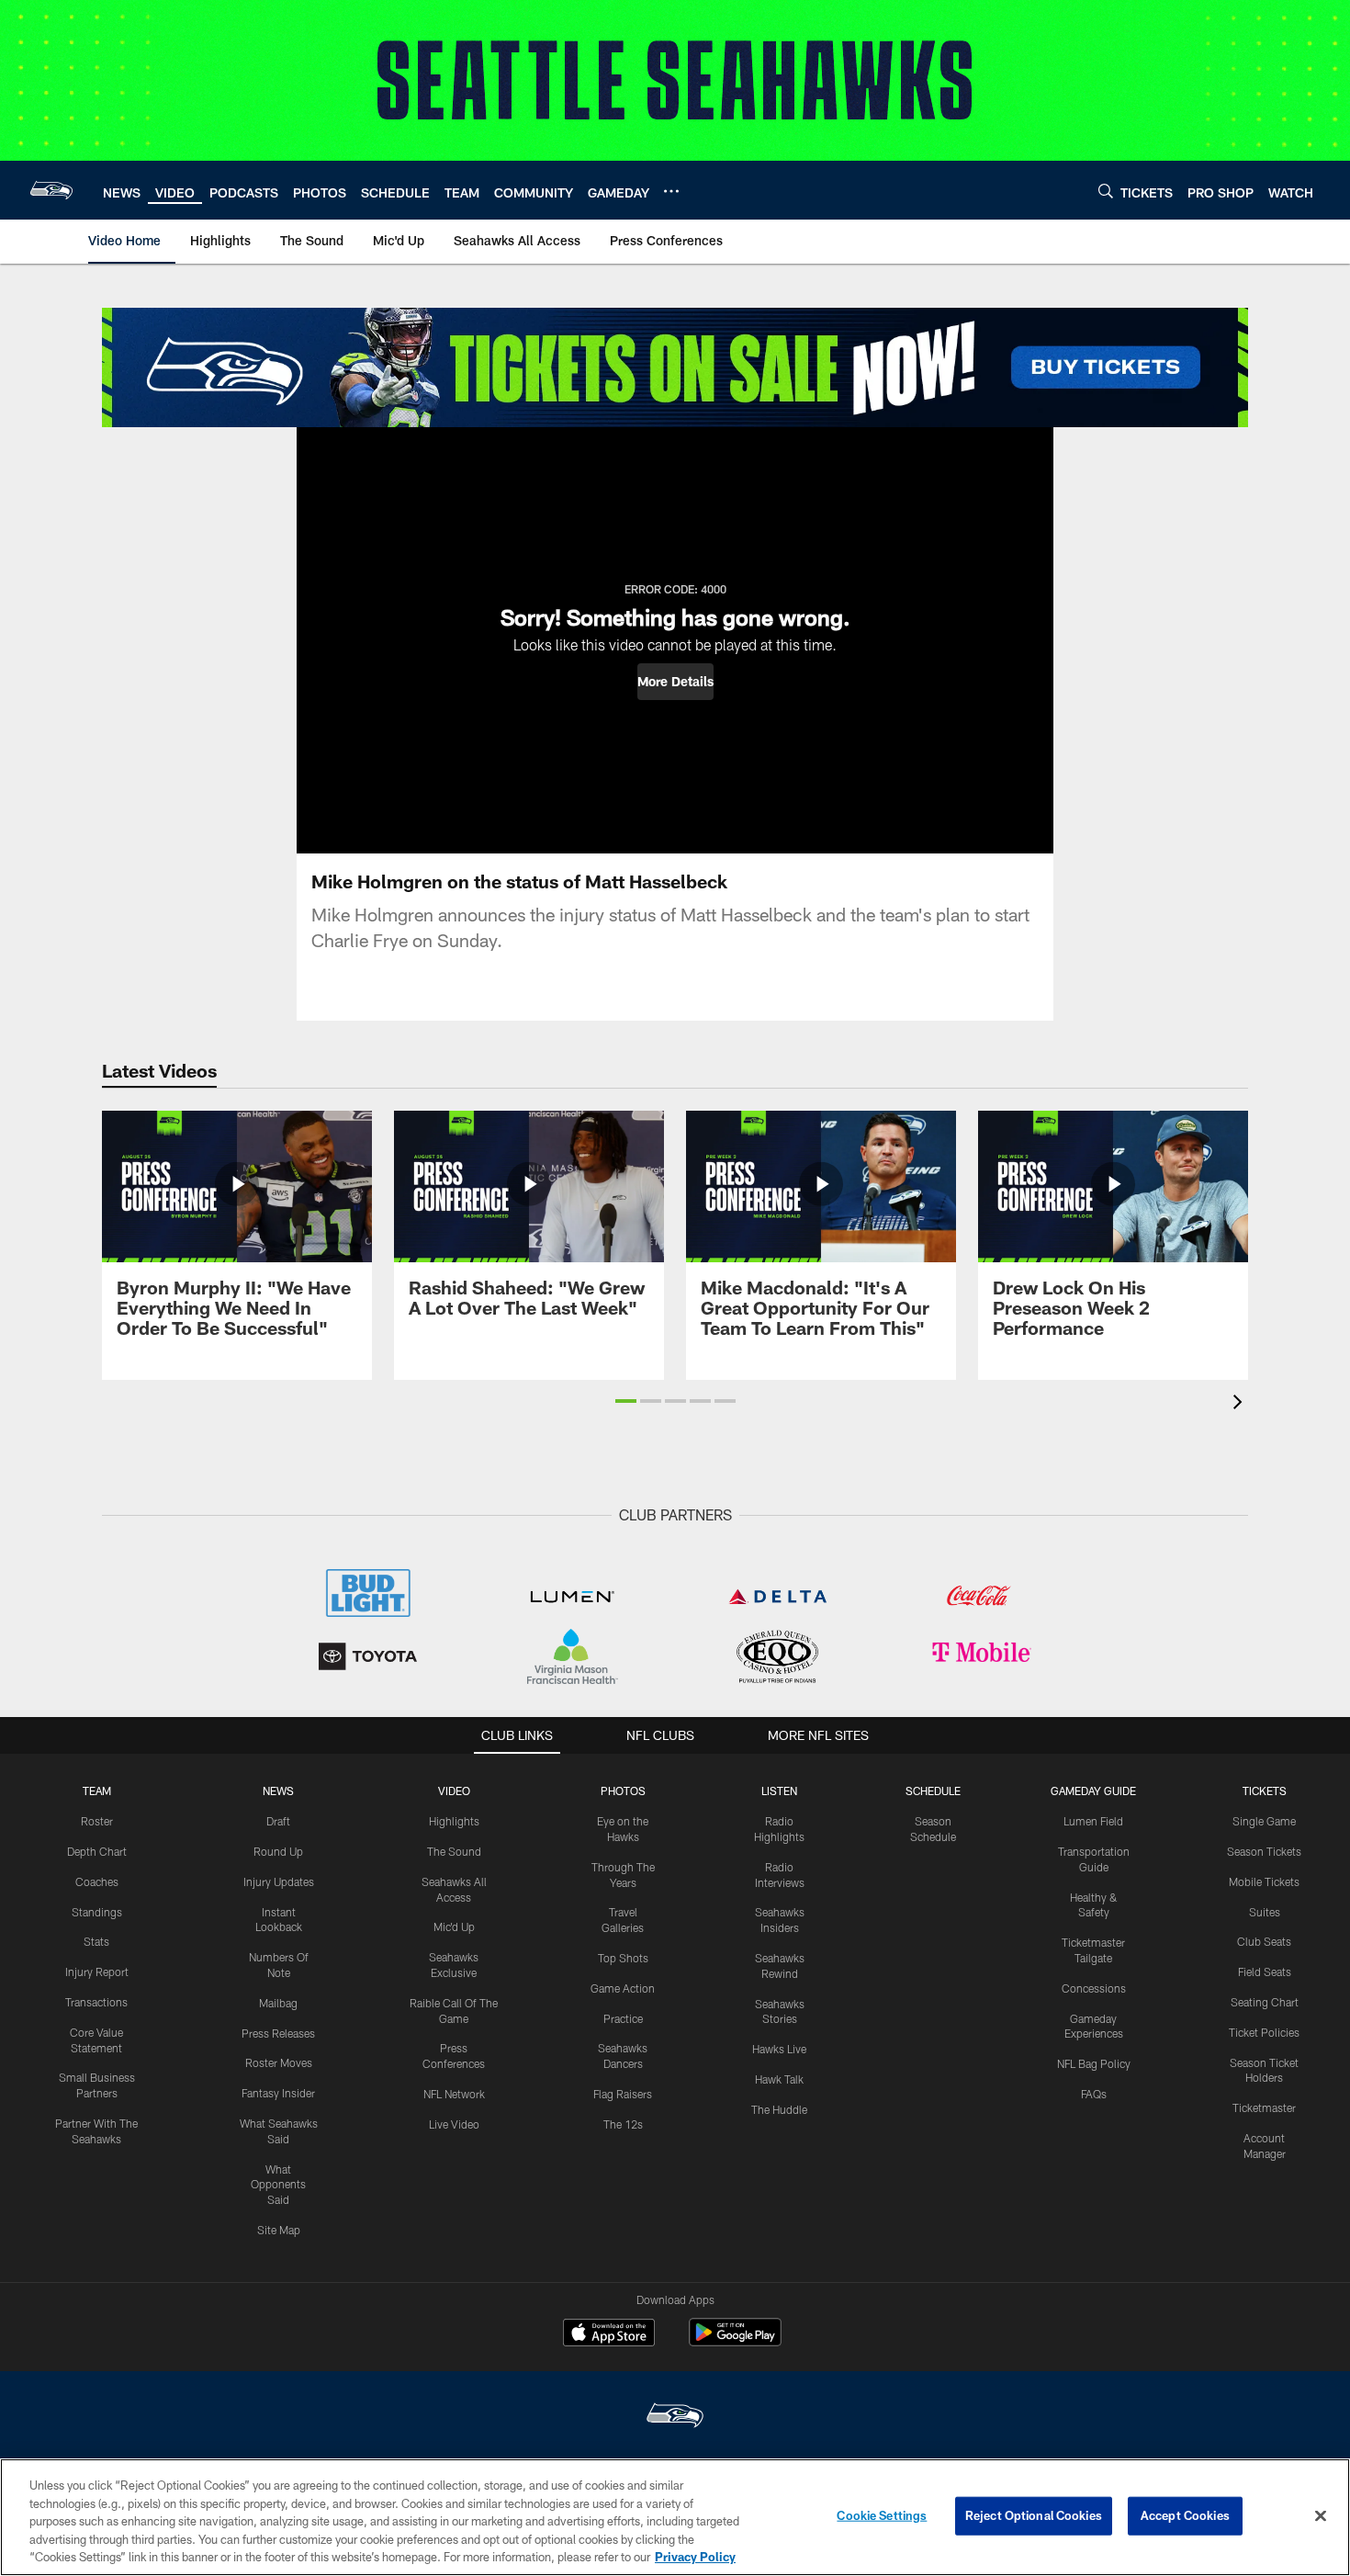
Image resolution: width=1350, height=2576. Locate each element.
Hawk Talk (779, 2079)
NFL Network (454, 2094)
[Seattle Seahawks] (675, 2418)
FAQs (1094, 2094)
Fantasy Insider (278, 2093)
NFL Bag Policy (1094, 2063)
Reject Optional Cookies (1034, 2515)
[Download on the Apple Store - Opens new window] (609, 2334)
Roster (97, 1821)
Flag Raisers (623, 2094)
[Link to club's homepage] (51, 190)
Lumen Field (1093, 1821)
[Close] (1321, 2516)
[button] (675, 682)
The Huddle (779, 2109)
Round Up (278, 1851)
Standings (97, 1912)
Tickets (1265, 1791)
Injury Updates (279, 1881)
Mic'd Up (454, 1926)
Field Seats (1265, 1972)
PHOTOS (623, 1791)
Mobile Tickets (1264, 1881)
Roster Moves (279, 2062)
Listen (779, 1791)
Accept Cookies (1185, 2515)
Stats (96, 1941)
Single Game (1264, 1821)
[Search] (1106, 191)
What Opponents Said (278, 2185)
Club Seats (1264, 1941)
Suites (1265, 1912)
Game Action (623, 1988)
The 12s (623, 2124)
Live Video (454, 2124)
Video (454, 1791)
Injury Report (97, 1972)
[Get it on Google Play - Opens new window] (735, 2341)
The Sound (454, 1851)
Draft (278, 1821)
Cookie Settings (882, 2515)
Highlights (454, 1821)
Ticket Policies (1264, 2032)
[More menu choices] (671, 191)
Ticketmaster (1264, 2107)
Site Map (279, 2230)
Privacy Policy (695, 2557)
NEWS (278, 1791)
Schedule (933, 1791)
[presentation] (1241, 1404)
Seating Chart (1265, 2002)
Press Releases (278, 2033)
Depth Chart (97, 1851)
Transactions (96, 2002)
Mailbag (278, 2003)
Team (97, 1791)
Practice (623, 2018)
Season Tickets (1264, 1851)
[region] (675, 2517)
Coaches (97, 1881)
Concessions (1094, 1988)
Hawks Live (779, 2049)
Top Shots (623, 1958)
